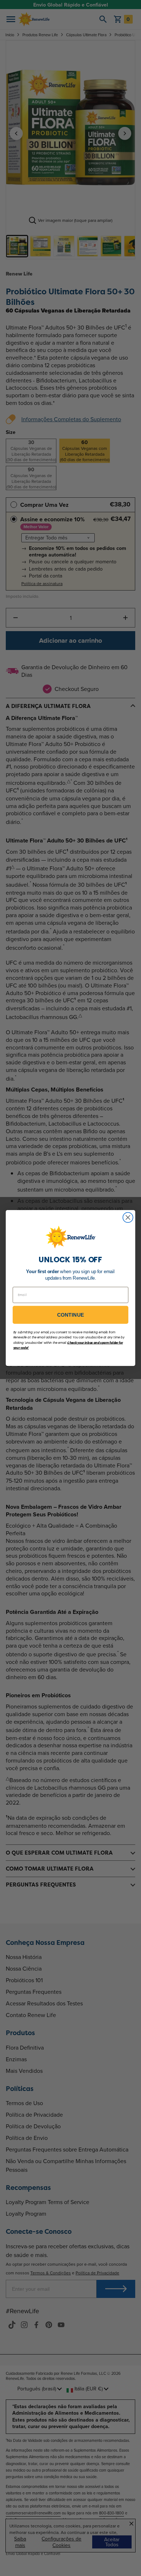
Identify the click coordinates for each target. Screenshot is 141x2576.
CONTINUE (71, 1315)
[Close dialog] (128, 1217)
